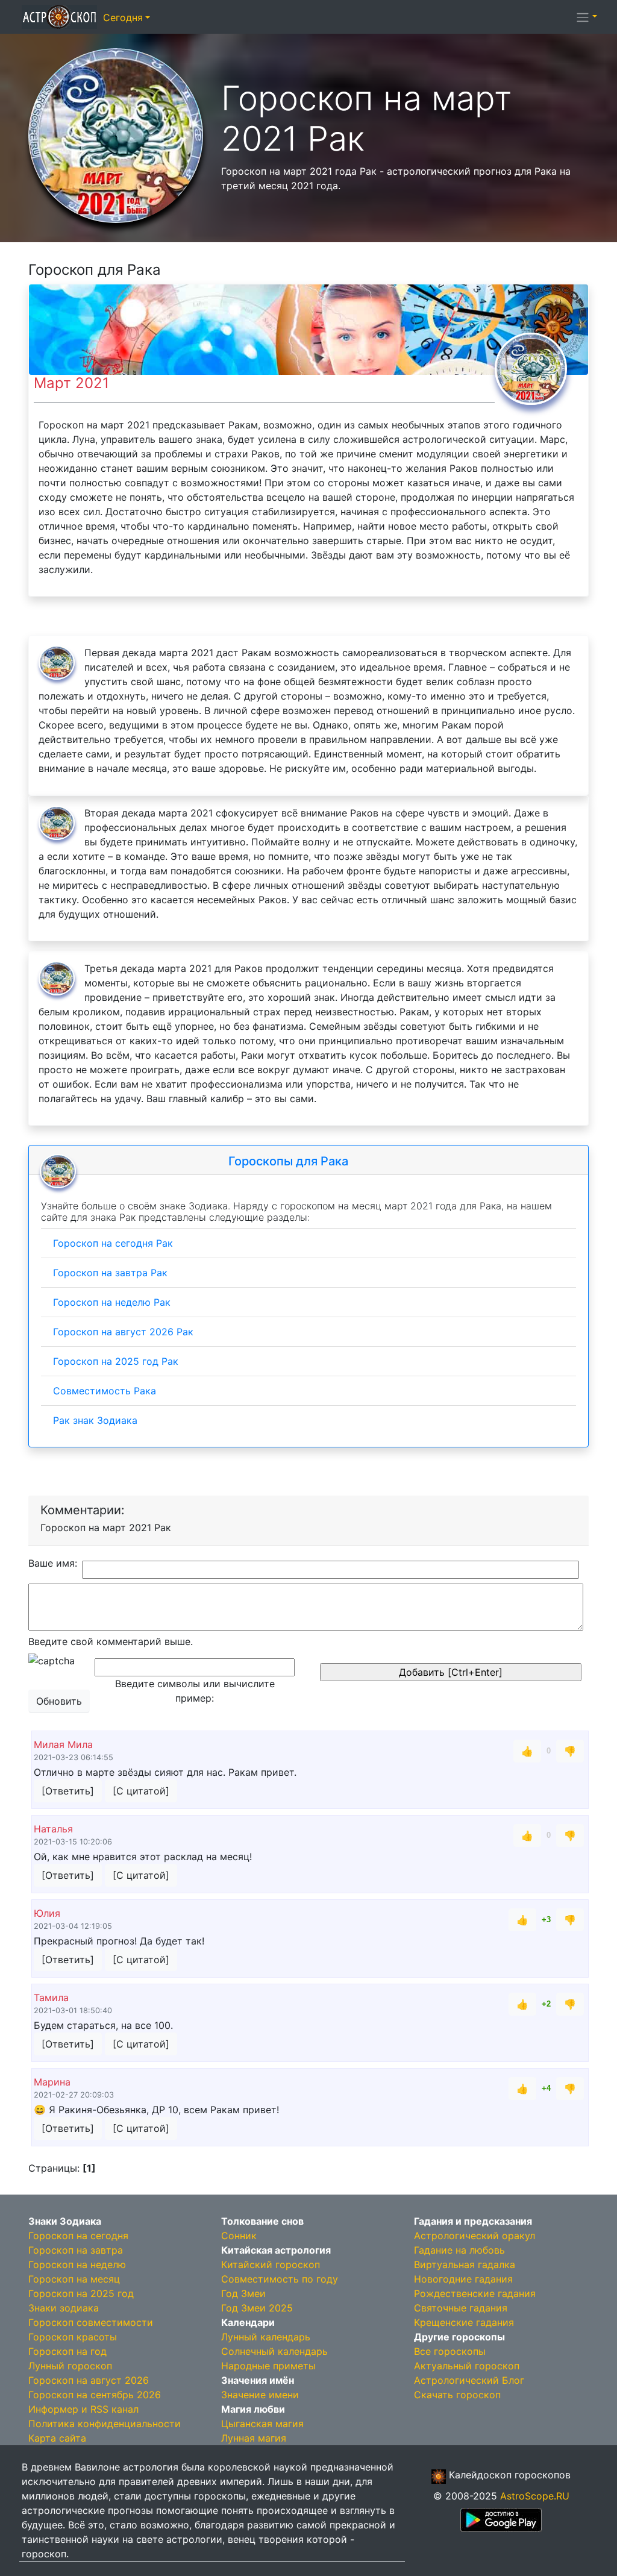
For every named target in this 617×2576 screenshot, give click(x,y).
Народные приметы (268, 2366)
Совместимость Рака (105, 1391)
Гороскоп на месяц (74, 2279)
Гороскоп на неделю (77, 2264)
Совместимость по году (280, 2279)
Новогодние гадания (463, 2279)
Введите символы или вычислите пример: (195, 1691)
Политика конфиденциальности (105, 2424)
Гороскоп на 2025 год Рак (116, 1361)
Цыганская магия (262, 2424)
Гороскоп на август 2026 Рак (123, 1332)
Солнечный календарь (274, 2351)
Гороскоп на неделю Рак (112, 1302)
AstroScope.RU (535, 2496)
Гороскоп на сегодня (78, 2236)
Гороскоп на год (67, 2351)
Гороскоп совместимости (91, 2322)
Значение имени (260, 2395)
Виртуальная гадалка (465, 2264)
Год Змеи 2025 (257, 2308)
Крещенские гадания (464, 2322)
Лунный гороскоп (70, 2366)
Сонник (239, 2236)
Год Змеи (243, 2293)
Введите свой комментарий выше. (111, 1641)
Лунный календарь (266, 2337)
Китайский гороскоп (271, 2264)
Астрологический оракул (474, 2236)
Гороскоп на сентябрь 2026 (95, 2395)
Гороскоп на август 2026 (89, 2380)
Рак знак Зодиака (95, 1420)
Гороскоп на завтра (76, 2250)
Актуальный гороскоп (467, 2366)
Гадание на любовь (459, 2250)
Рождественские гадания (475, 2293)
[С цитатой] (141, 1791)
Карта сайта (57, 2438)
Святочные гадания (461, 2308)
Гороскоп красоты (73, 2337)
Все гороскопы (450, 2351)
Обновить (59, 1701)
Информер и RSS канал (83, 2409)
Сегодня (123, 17)
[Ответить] (68, 1791)
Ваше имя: (53, 1563)
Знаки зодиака (64, 2308)
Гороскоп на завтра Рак (110, 1273)
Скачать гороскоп (457, 2395)
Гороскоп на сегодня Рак (113, 1243)
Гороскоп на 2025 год (81, 2293)
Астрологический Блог (469, 2380)
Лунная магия (254, 2438)
